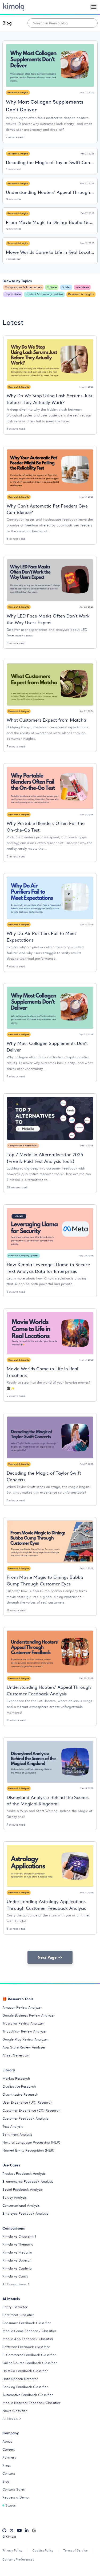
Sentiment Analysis (17, 2134)
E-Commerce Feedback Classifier (29, 2355)
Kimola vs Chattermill (19, 2236)
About (7, 2441)
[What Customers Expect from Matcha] (50, 684)
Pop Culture (13, 294)
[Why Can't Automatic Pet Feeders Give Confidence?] (50, 470)
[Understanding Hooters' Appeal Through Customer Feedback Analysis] (50, 1651)
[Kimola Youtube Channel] (19, 2530)
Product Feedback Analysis (24, 2174)
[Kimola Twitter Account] (12, 2530)
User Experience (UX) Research (27, 2102)
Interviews (82, 287)
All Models (10, 2419)
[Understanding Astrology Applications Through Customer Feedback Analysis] (50, 1866)
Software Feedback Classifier (26, 2347)
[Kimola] (14, 7)
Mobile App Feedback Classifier (28, 2339)
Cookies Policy (43, 2550)
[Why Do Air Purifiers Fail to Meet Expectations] (50, 898)
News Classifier (15, 2411)
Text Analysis (13, 2126)
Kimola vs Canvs (15, 2276)
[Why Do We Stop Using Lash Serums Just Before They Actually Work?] (50, 360)
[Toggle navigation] (94, 7)
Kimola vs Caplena (17, 2268)
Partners (9, 2457)
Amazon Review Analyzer (22, 2007)
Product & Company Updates (44, 294)
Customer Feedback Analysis (25, 2118)
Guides (66, 287)
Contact (9, 2473)
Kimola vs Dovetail (17, 2260)
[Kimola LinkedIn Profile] (27, 2530)
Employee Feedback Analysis (25, 2213)
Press (7, 2465)
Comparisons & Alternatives (23, 287)
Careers (9, 2449)
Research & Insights (18, 92)
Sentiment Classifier (18, 2315)
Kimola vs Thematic (18, 2244)
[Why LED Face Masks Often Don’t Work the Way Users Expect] (50, 580)
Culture (52, 287)
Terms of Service (75, 2550)
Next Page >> (50, 1957)
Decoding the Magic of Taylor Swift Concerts (50, 162)
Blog (7, 23)
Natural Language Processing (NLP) (31, 2142)
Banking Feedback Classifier (25, 2387)
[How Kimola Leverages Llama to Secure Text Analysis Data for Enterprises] (50, 1229)
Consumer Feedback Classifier (27, 2323)
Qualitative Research (19, 2086)
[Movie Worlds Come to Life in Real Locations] (50, 1333)
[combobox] (63, 23)
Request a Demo (15, 2497)
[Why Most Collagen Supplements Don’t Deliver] (50, 65)
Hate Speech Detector (20, 2379)
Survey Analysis (15, 2197)
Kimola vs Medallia (17, 2252)
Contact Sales (14, 2489)
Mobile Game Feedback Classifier (29, 2331)
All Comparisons (14, 2284)
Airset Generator (16, 2055)
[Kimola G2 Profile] (34, 2530)
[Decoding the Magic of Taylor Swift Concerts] (50, 1437)
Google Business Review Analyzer (29, 2015)
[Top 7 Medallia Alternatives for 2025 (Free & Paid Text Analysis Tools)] (50, 1119)
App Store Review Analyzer (24, 2047)
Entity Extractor (15, 2307)
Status (11, 2505)
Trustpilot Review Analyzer (23, 2023)
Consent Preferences (18, 2559)
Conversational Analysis (21, 2205)
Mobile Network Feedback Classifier (31, 2403)
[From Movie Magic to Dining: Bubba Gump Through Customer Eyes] (50, 1541)
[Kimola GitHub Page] (4, 2530)
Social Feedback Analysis (23, 2189)
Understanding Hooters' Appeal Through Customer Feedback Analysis (50, 192)
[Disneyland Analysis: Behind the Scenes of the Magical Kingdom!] (50, 1762)
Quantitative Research (20, 2094)
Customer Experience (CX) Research (31, 2110)
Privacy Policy (12, 2550)
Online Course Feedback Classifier (30, 2363)
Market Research (16, 2078)
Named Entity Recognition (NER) (28, 2150)
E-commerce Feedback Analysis (28, 2182)
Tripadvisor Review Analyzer (25, 2031)
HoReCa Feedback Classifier (25, 2371)
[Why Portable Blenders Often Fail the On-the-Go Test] (50, 788)
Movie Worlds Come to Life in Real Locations (50, 252)
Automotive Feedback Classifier (28, 2395)
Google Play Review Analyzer (25, 2039)
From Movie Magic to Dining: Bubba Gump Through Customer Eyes (50, 222)
